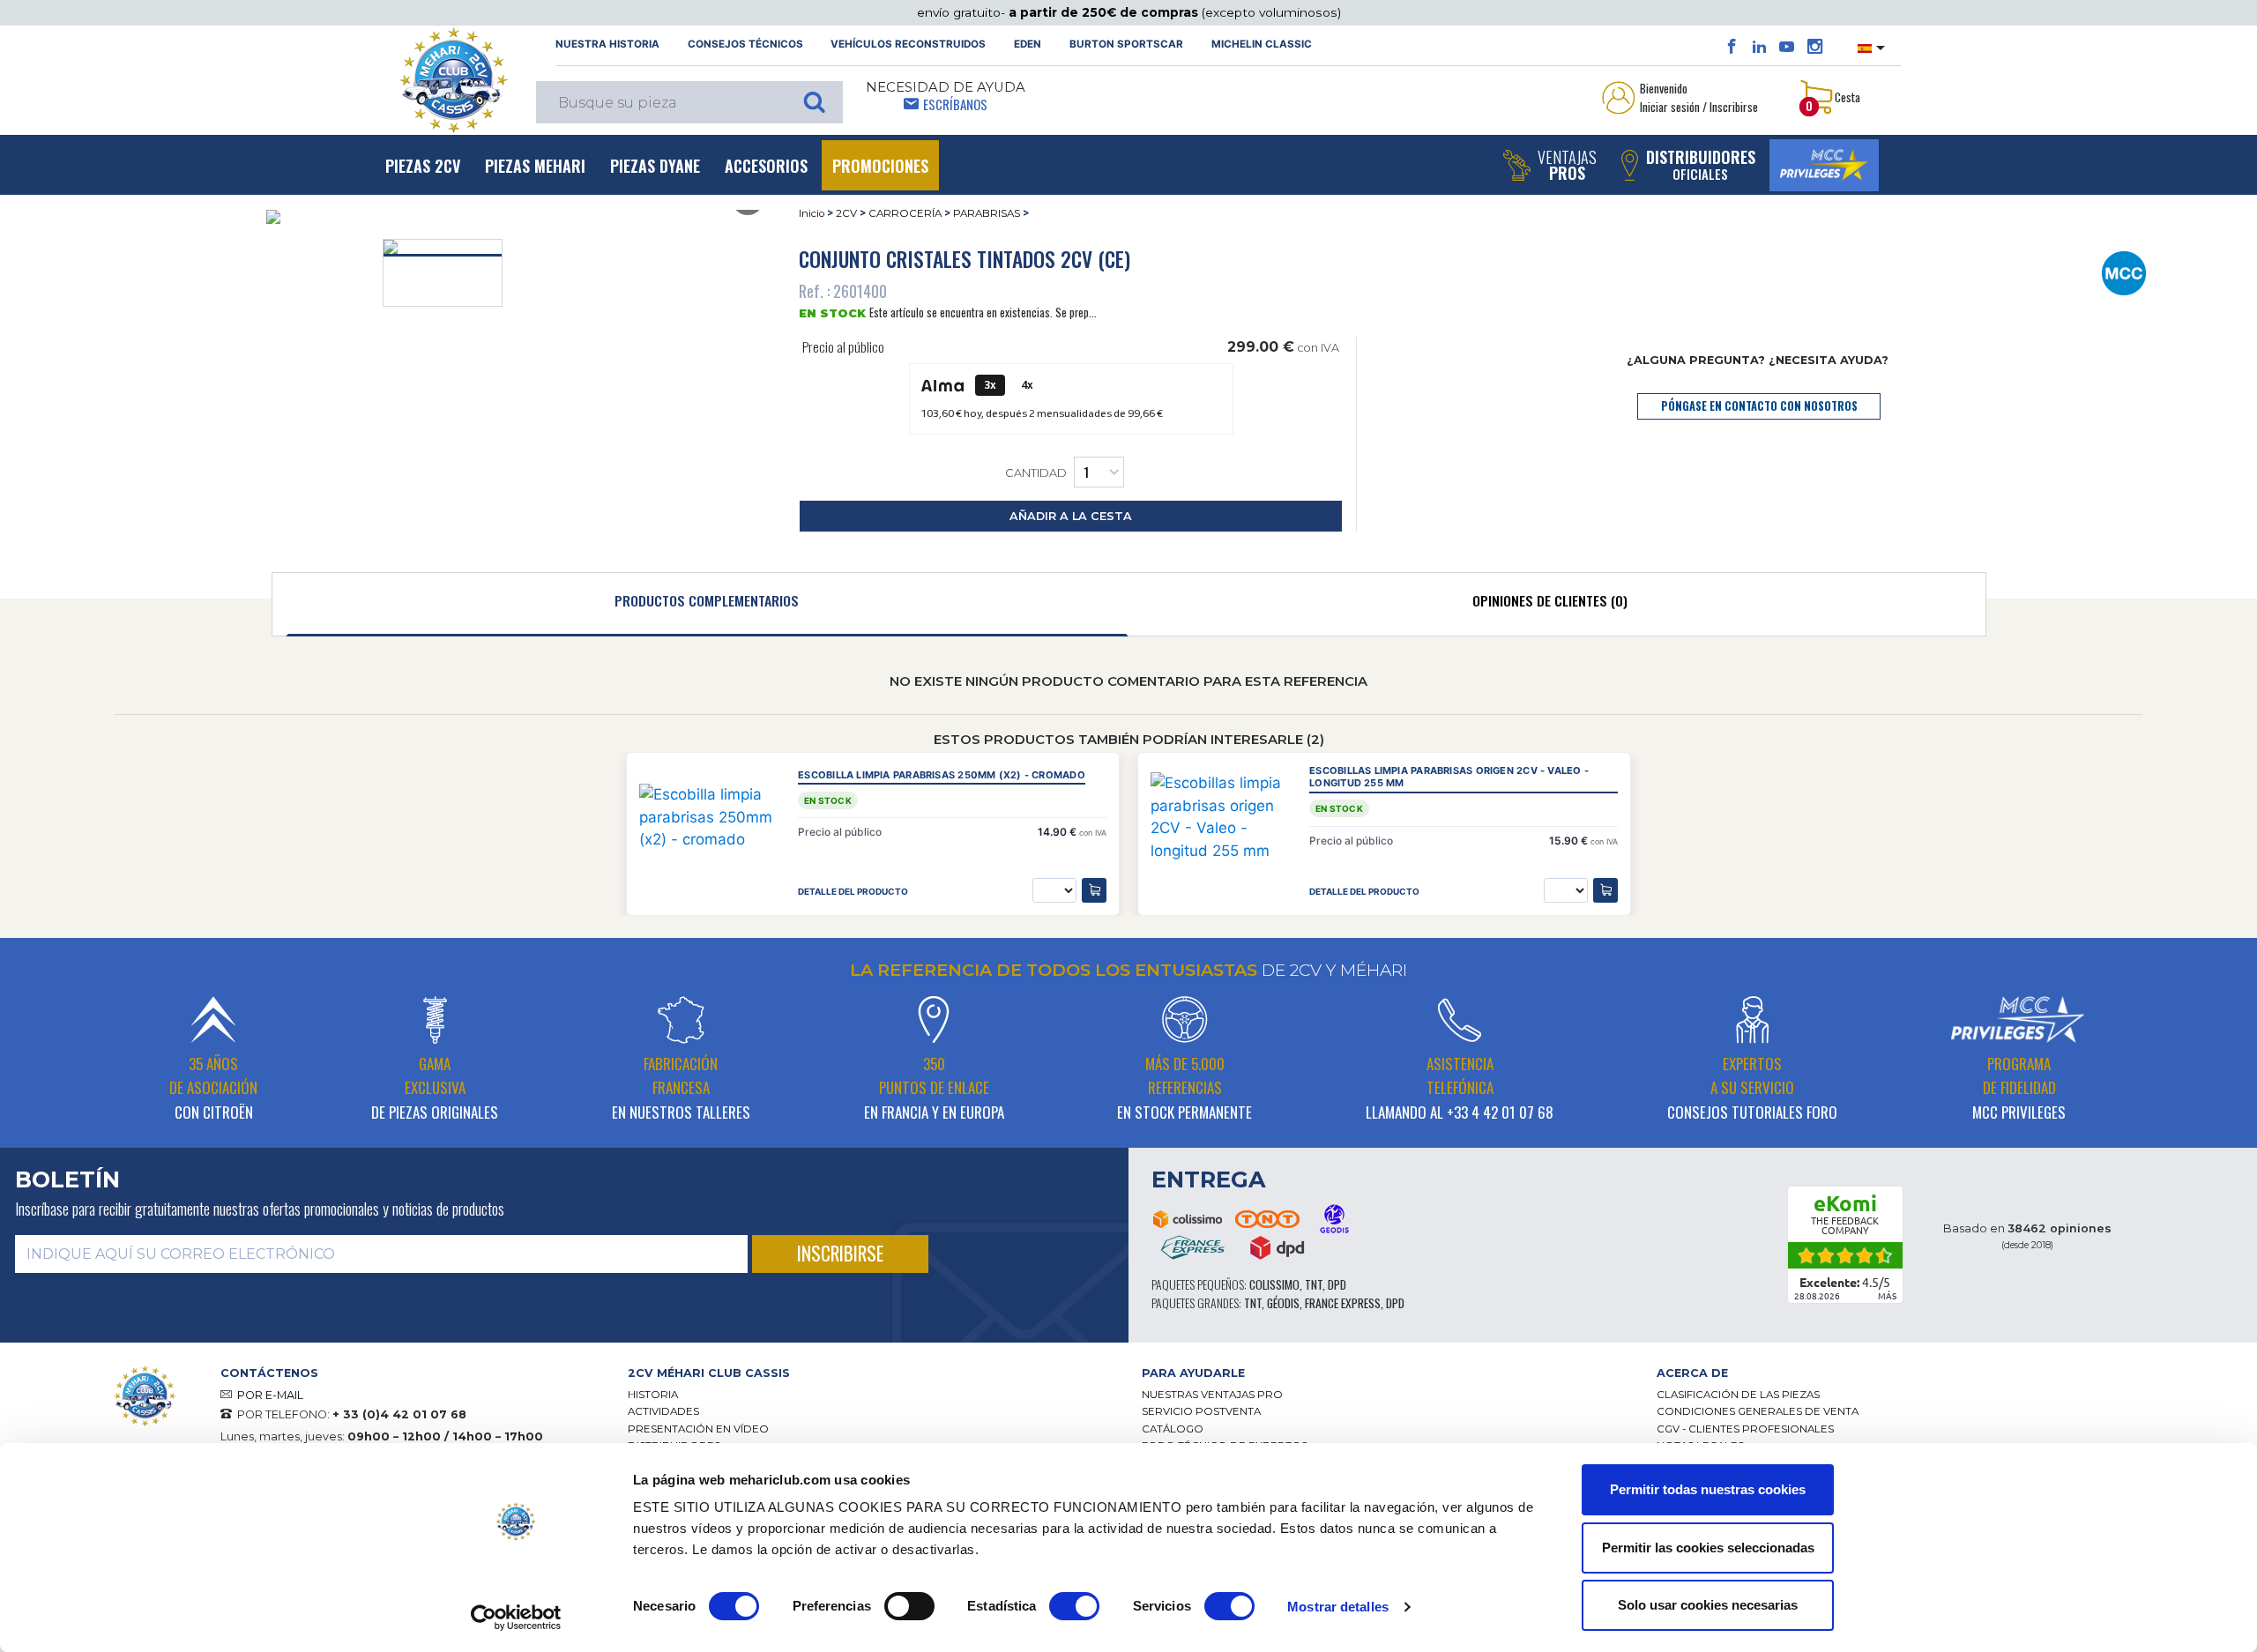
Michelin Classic (1262, 44)
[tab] (708, 605)
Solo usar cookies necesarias (1708, 1605)
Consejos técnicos (745, 44)
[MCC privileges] (1824, 165)
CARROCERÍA (905, 213)
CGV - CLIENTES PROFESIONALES (1745, 1429)
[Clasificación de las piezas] (2123, 272)
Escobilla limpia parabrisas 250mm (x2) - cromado (942, 775)
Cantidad (1036, 474)
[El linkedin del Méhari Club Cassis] (1759, 47)
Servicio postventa (1201, 1411)
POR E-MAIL (270, 1395)
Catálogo (1173, 1429)
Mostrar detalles (1338, 1607)
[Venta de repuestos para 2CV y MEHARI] (453, 80)
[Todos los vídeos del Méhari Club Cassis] (1787, 47)
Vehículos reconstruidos (908, 44)
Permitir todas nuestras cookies (1708, 1489)
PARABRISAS (987, 213)
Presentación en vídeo (698, 1429)
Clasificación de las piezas (1738, 1395)
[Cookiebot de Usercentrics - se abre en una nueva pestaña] (516, 1618)
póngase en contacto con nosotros (1759, 406)
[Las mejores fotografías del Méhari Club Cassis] (1815, 47)
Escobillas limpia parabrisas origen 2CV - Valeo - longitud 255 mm (1449, 777)
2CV (846, 213)
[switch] (909, 1606)
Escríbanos (955, 104)
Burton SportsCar (1126, 44)
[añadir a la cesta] (1094, 890)
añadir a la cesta (1071, 516)
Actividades (663, 1411)
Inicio (812, 213)
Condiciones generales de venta (1758, 1411)
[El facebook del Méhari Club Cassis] (1732, 47)
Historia (653, 1395)
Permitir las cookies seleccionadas (1708, 1548)
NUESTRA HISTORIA (607, 44)
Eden (1028, 44)
